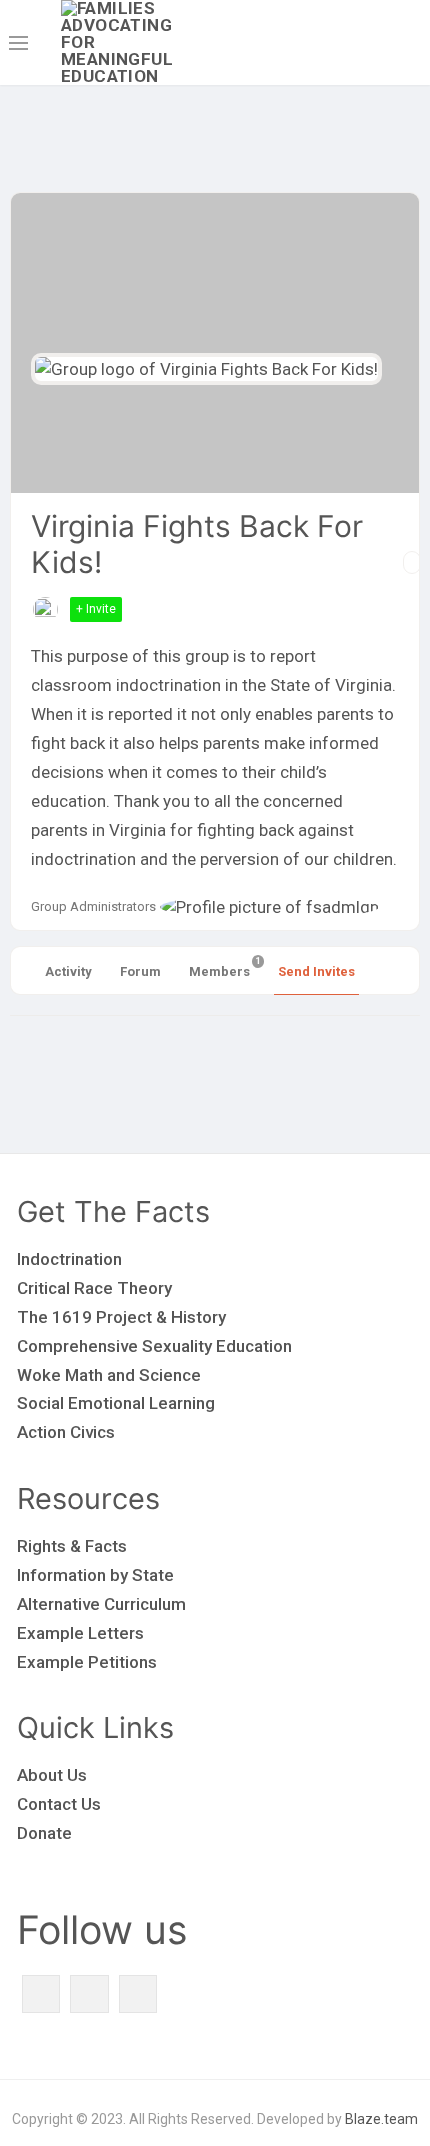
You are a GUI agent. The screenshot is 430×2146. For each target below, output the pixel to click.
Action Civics (66, 1432)
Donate (44, 1833)
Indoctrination (69, 1259)
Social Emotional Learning (116, 1403)
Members (221, 967)
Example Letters (80, 1633)
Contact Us (59, 1804)
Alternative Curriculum (101, 1604)
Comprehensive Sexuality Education (154, 1346)
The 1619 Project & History (121, 1317)
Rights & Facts (72, 1546)
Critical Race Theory (94, 1288)
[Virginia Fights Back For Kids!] (206, 369)
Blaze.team (381, 2119)
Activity (68, 971)
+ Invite (96, 609)
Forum (140, 971)
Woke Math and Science (109, 1375)
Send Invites (316, 971)
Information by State (95, 1575)
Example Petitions (87, 1662)
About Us (52, 1775)
